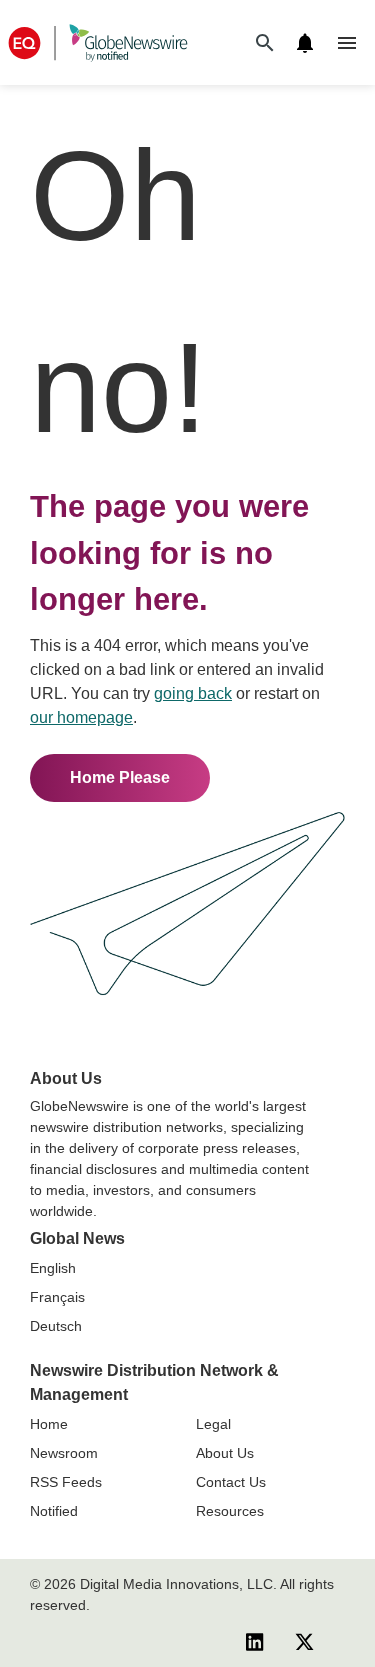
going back (193, 693)
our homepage (81, 717)
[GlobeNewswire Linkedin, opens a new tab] (255, 1642)
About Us (225, 1453)
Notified (54, 1511)
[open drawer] (347, 43)
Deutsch (56, 1326)
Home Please (120, 777)
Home (49, 1424)
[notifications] (305, 43)
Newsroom (64, 1453)
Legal (213, 1424)
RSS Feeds (66, 1482)
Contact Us (231, 1482)
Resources (230, 1511)
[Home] (98, 42)
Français (57, 1297)
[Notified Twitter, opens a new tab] (304, 1642)
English (53, 1268)
